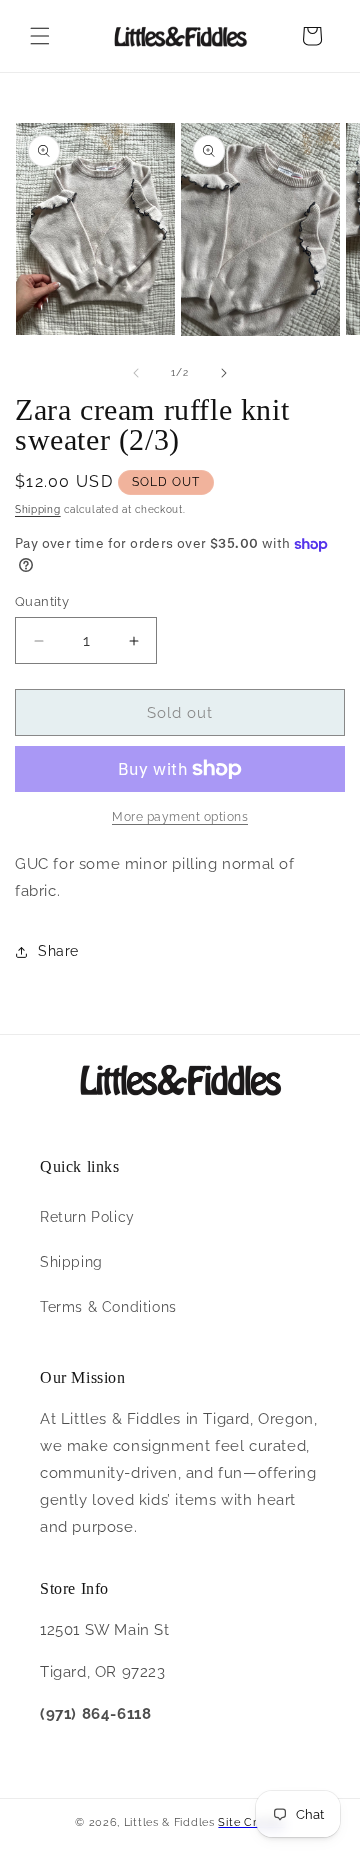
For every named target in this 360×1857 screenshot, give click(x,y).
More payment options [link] (180, 817)
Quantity (42, 601)
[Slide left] (136, 373)
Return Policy (87, 1217)
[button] (40, 36)
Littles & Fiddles (171, 1822)
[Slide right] (224, 373)
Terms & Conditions (108, 1307)
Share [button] (58, 951)
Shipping (38, 509)
